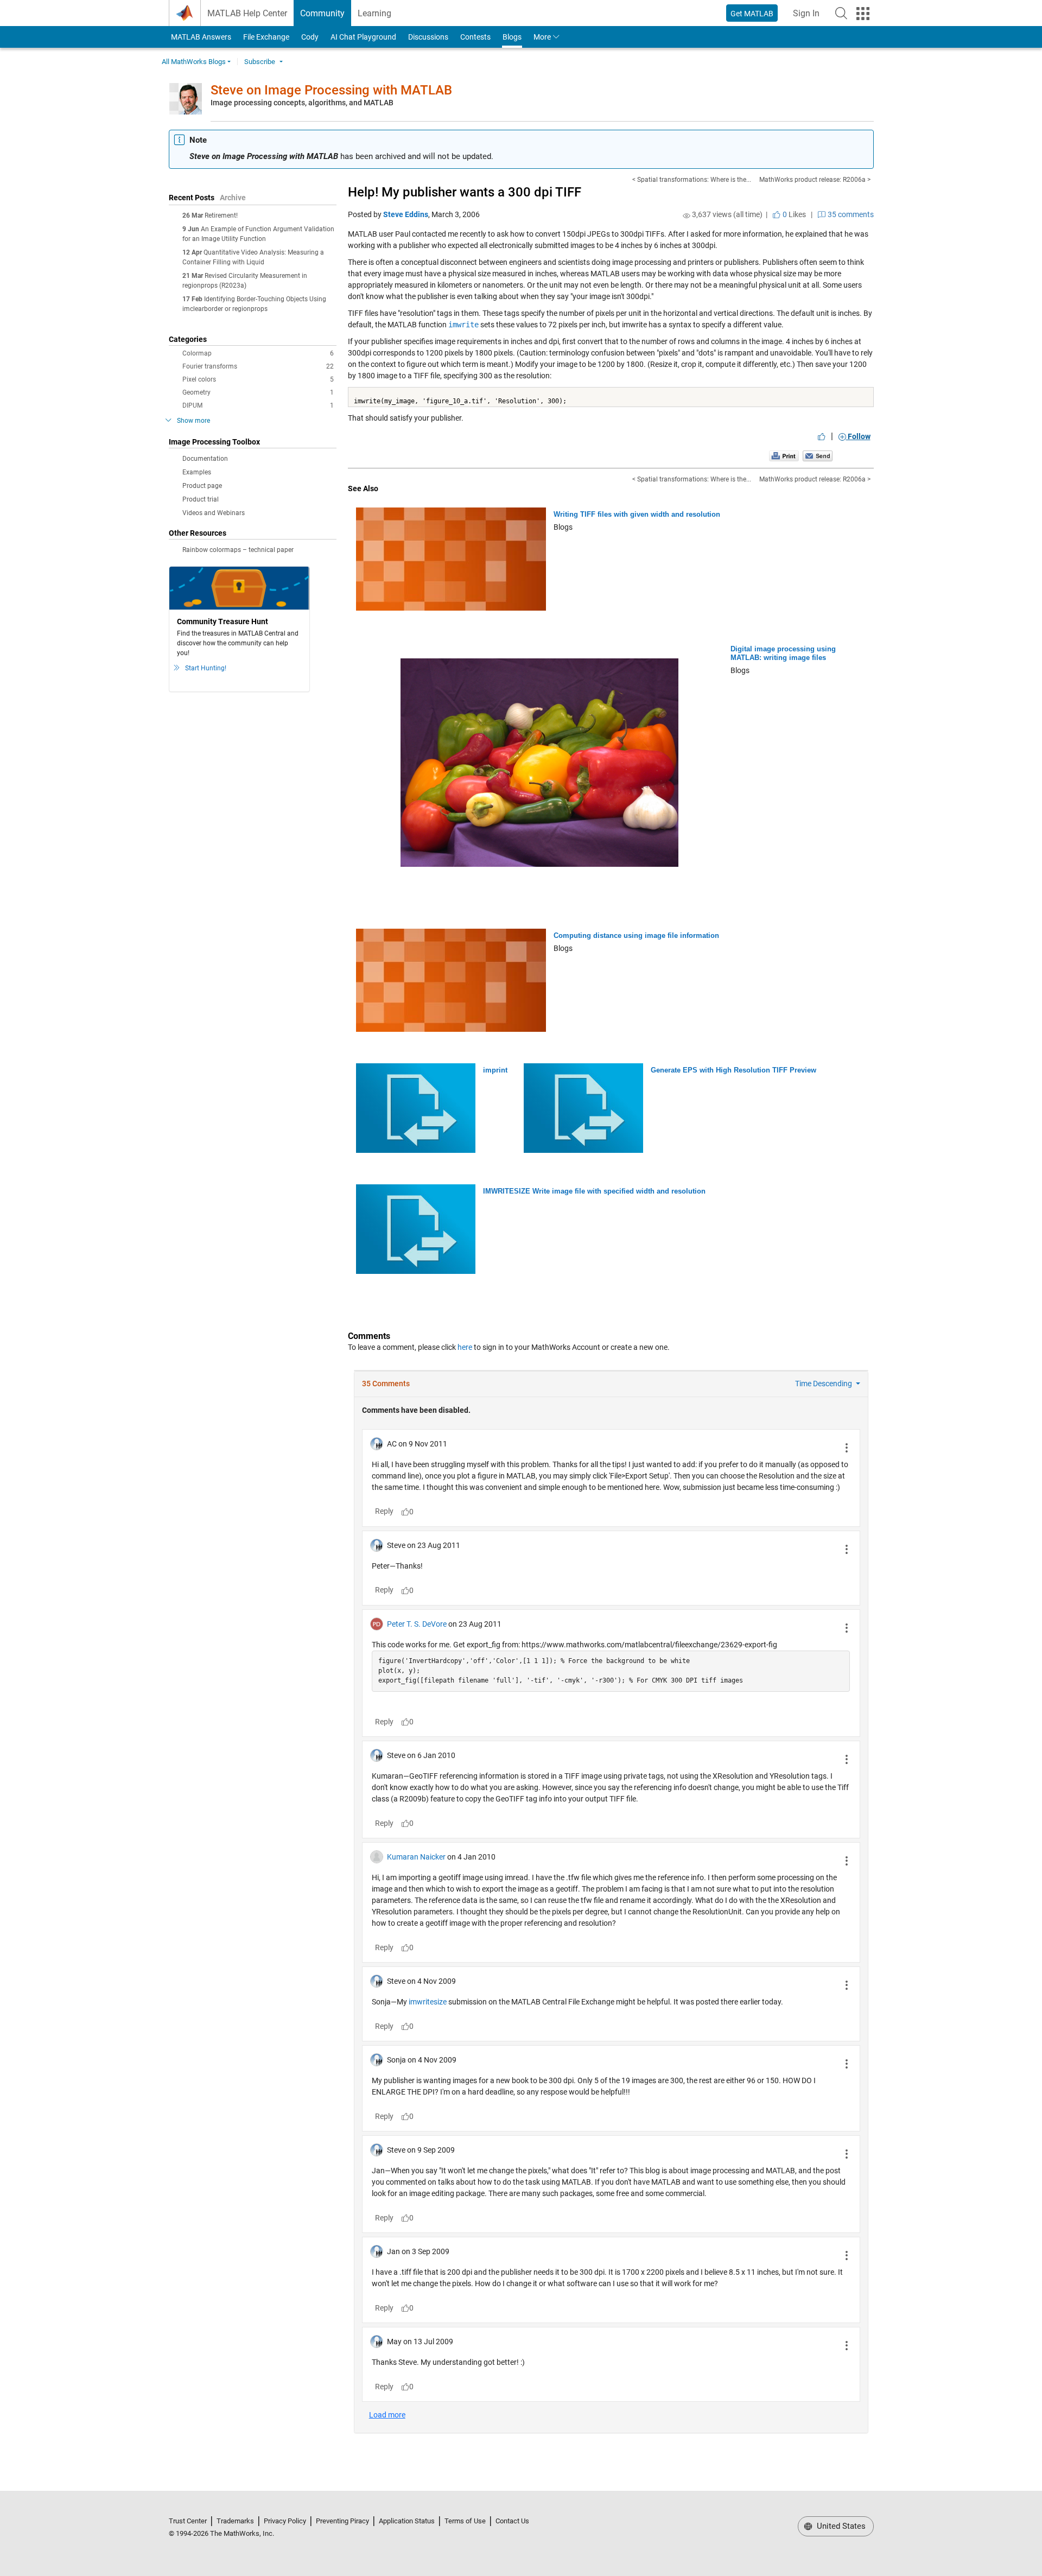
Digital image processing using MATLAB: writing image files (783, 653)
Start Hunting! (206, 668)
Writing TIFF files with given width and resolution (637, 514)
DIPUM (258, 405)
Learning (374, 13)
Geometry (258, 392)
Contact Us (512, 2521)
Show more (193, 421)
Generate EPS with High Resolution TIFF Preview (733, 1070)
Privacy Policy (285, 2521)
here (465, 1347)
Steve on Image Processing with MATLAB (331, 90)
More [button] (542, 37)
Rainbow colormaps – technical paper (238, 550)
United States (840, 2526)
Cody (310, 37)
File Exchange (266, 37)
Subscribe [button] (260, 62)
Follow (858, 436)
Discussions (428, 37)
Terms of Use (465, 2521)
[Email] (818, 455)
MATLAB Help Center (247, 13)
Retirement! (221, 215)
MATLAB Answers (200, 37)
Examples (197, 472)
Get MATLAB (752, 14)
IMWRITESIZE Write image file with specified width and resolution (594, 1191)
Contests (475, 37)
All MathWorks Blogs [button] (194, 62)
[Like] (822, 436)
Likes (793, 214)
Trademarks (235, 2521)
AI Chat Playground (363, 37)
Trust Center (188, 2521)
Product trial (201, 499)
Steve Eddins (406, 214)
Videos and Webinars (214, 513)
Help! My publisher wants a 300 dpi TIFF (465, 192)
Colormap (258, 353)
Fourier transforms (258, 366)
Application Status (407, 2521)
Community (322, 13)
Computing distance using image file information (636, 935)
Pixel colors (258, 379)
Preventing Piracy (342, 2521)
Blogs (512, 37)
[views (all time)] (687, 215)
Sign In (809, 17)
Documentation (205, 459)
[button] (841, 13)
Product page (202, 486)
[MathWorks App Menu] (863, 14)
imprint (495, 1070)
